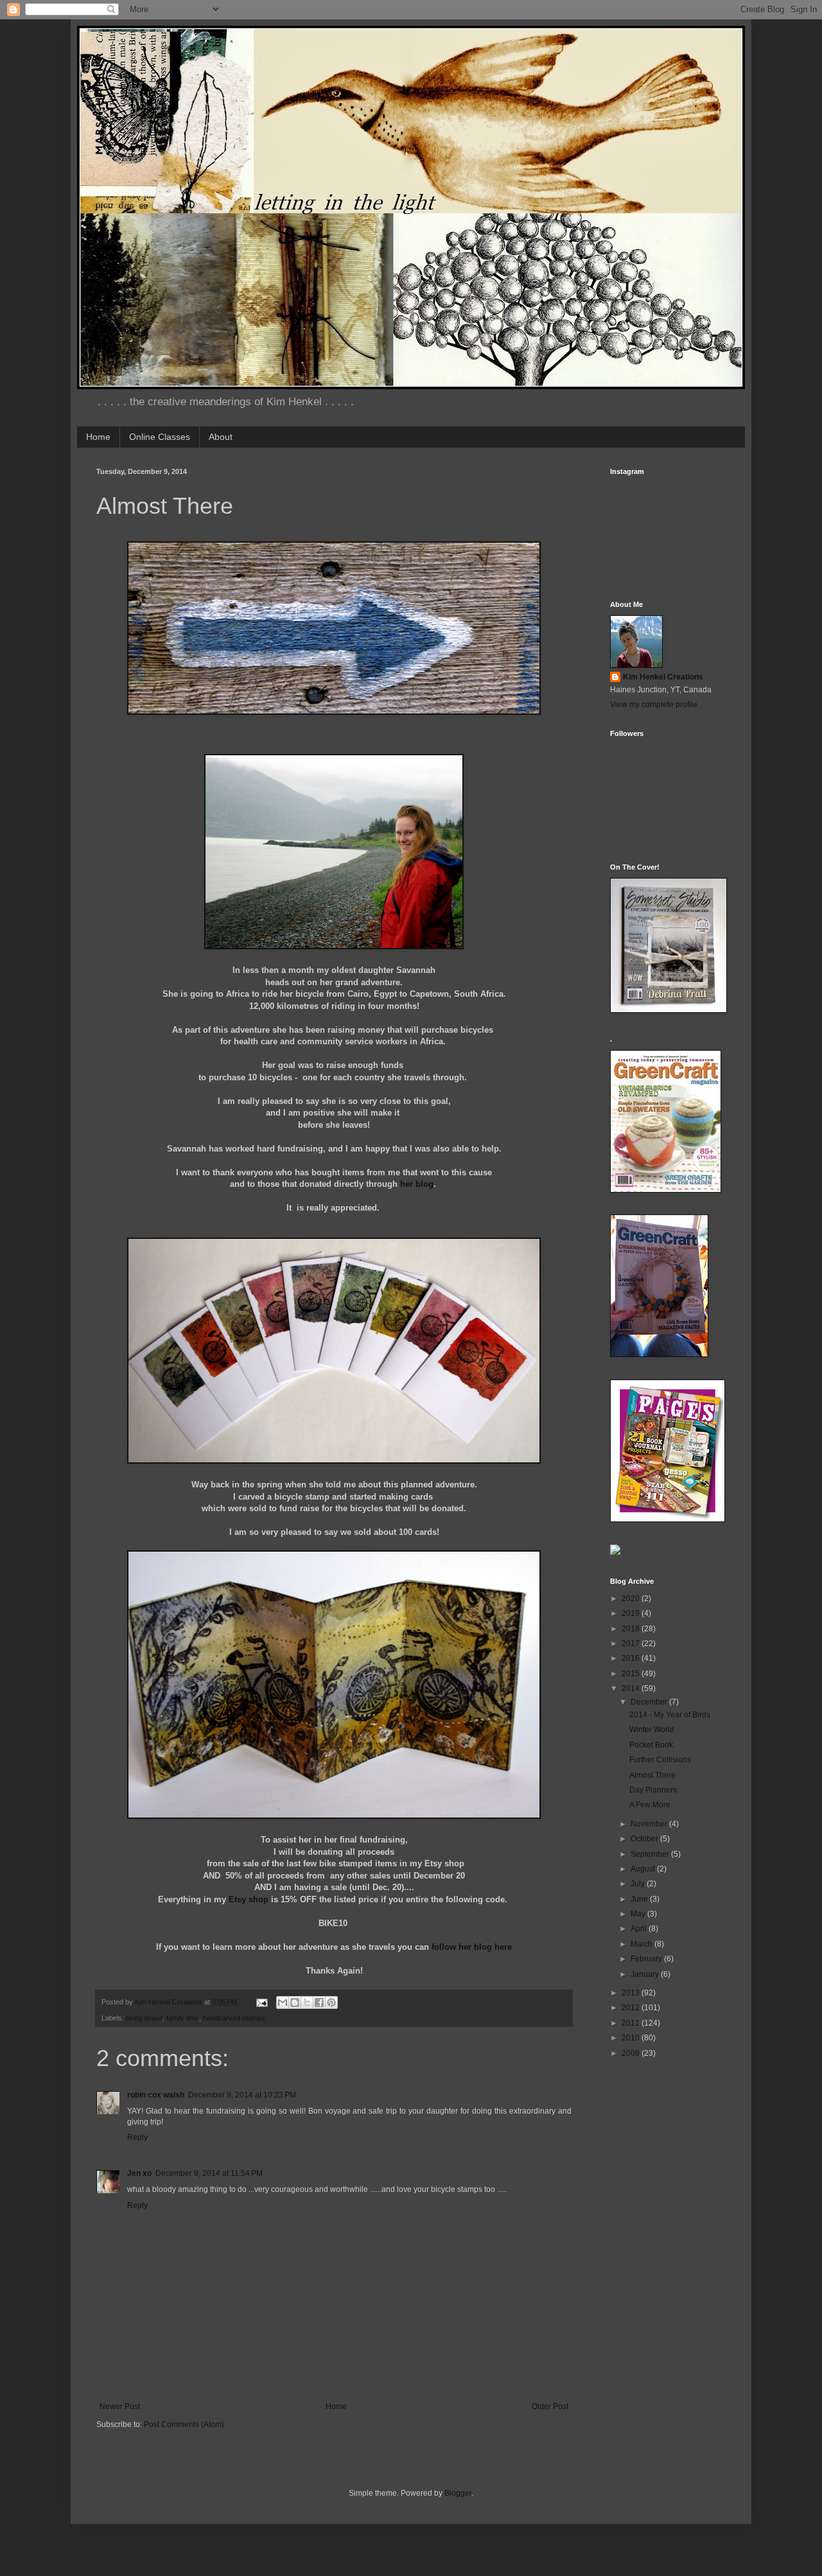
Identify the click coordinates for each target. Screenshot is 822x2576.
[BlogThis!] (295, 2002)
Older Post (550, 2406)
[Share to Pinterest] (331, 2002)
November (650, 1824)
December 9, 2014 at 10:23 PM (242, 2095)
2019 (632, 1613)
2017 (632, 1643)
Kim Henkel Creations (663, 677)
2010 (632, 2038)
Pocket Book (651, 1745)
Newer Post (120, 2406)
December (650, 1702)
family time (183, 2018)
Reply (137, 2137)
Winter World (652, 1730)
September (651, 1854)
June (640, 1899)
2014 (632, 1688)
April (640, 1929)
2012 (632, 2008)
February (647, 1959)
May (639, 1914)
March (643, 1944)
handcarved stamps (234, 2018)
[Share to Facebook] (319, 2002)
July (639, 1884)
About (221, 437)
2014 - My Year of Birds (670, 1715)
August (644, 1869)
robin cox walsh (156, 2095)
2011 (632, 2023)
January (646, 1974)
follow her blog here (472, 1947)
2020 (632, 1599)
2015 (632, 1674)
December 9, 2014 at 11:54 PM (209, 2173)
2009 (632, 2053)
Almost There (652, 1775)
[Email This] (283, 2002)
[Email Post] (261, 2002)
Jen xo (139, 2173)
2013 (632, 1993)
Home (98, 437)
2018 (632, 1629)
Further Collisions (660, 1760)
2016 (632, 1658)
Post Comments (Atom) (184, 2424)
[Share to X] (307, 2002)
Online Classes (160, 437)
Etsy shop (249, 1899)
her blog (417, 1184)
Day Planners (653, 1790)
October (645, 1839)
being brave (144, 2018)
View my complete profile (654, 705)
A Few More (650, 1805)
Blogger (458, 2493)
